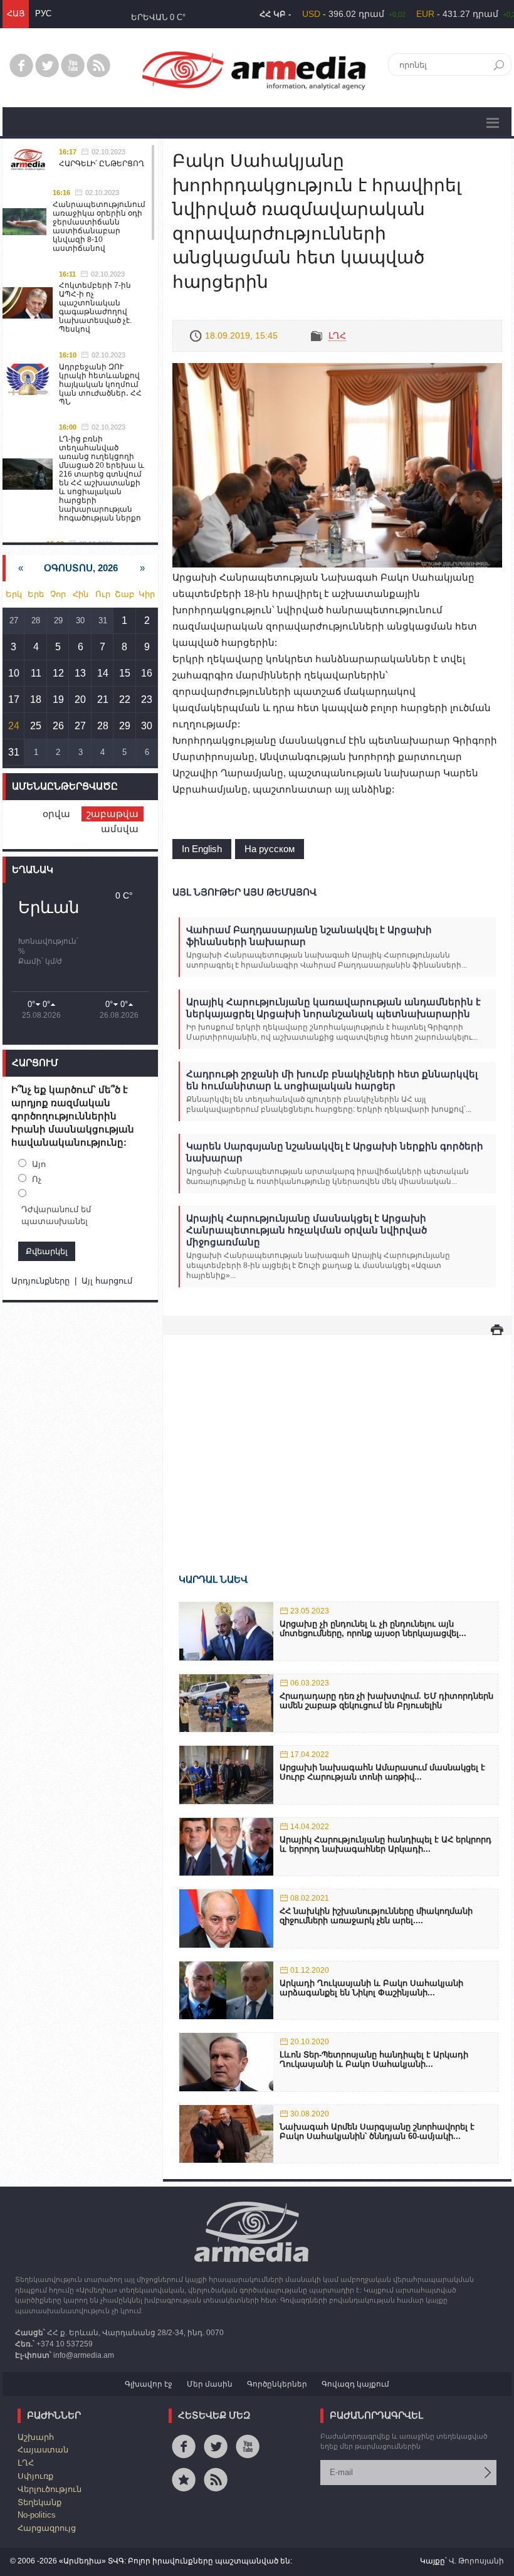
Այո (39, 1164)
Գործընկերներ (277, 2384)
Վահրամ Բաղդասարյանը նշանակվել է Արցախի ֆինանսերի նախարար (309, 936)
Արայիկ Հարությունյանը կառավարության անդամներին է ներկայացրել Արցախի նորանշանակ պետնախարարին (333, 1008)
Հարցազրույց (47, 2528)
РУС (43, 13)
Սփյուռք (35, 2476)
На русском (270, 849)
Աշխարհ (36, 2437)
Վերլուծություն (50, 2489)
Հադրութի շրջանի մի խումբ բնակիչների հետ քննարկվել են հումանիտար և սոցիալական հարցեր (332, 1080)
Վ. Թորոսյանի (476, 2561)
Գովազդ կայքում (355, 2384)
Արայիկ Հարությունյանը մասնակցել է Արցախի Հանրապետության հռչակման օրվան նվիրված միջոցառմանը (307, 1230)
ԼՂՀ (337, 335)
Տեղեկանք (39, 2502)
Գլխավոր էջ (149, 2384)
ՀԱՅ (16, 13)
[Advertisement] (337, 1436)
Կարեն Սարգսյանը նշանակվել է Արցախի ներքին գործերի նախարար (335, 1152)
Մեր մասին (210, 2384)
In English (202, 849)
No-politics (37, 2515)
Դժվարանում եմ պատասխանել (56, 1216)
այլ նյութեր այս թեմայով (244, 892)
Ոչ (37, 1179)
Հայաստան (43, 2450)
